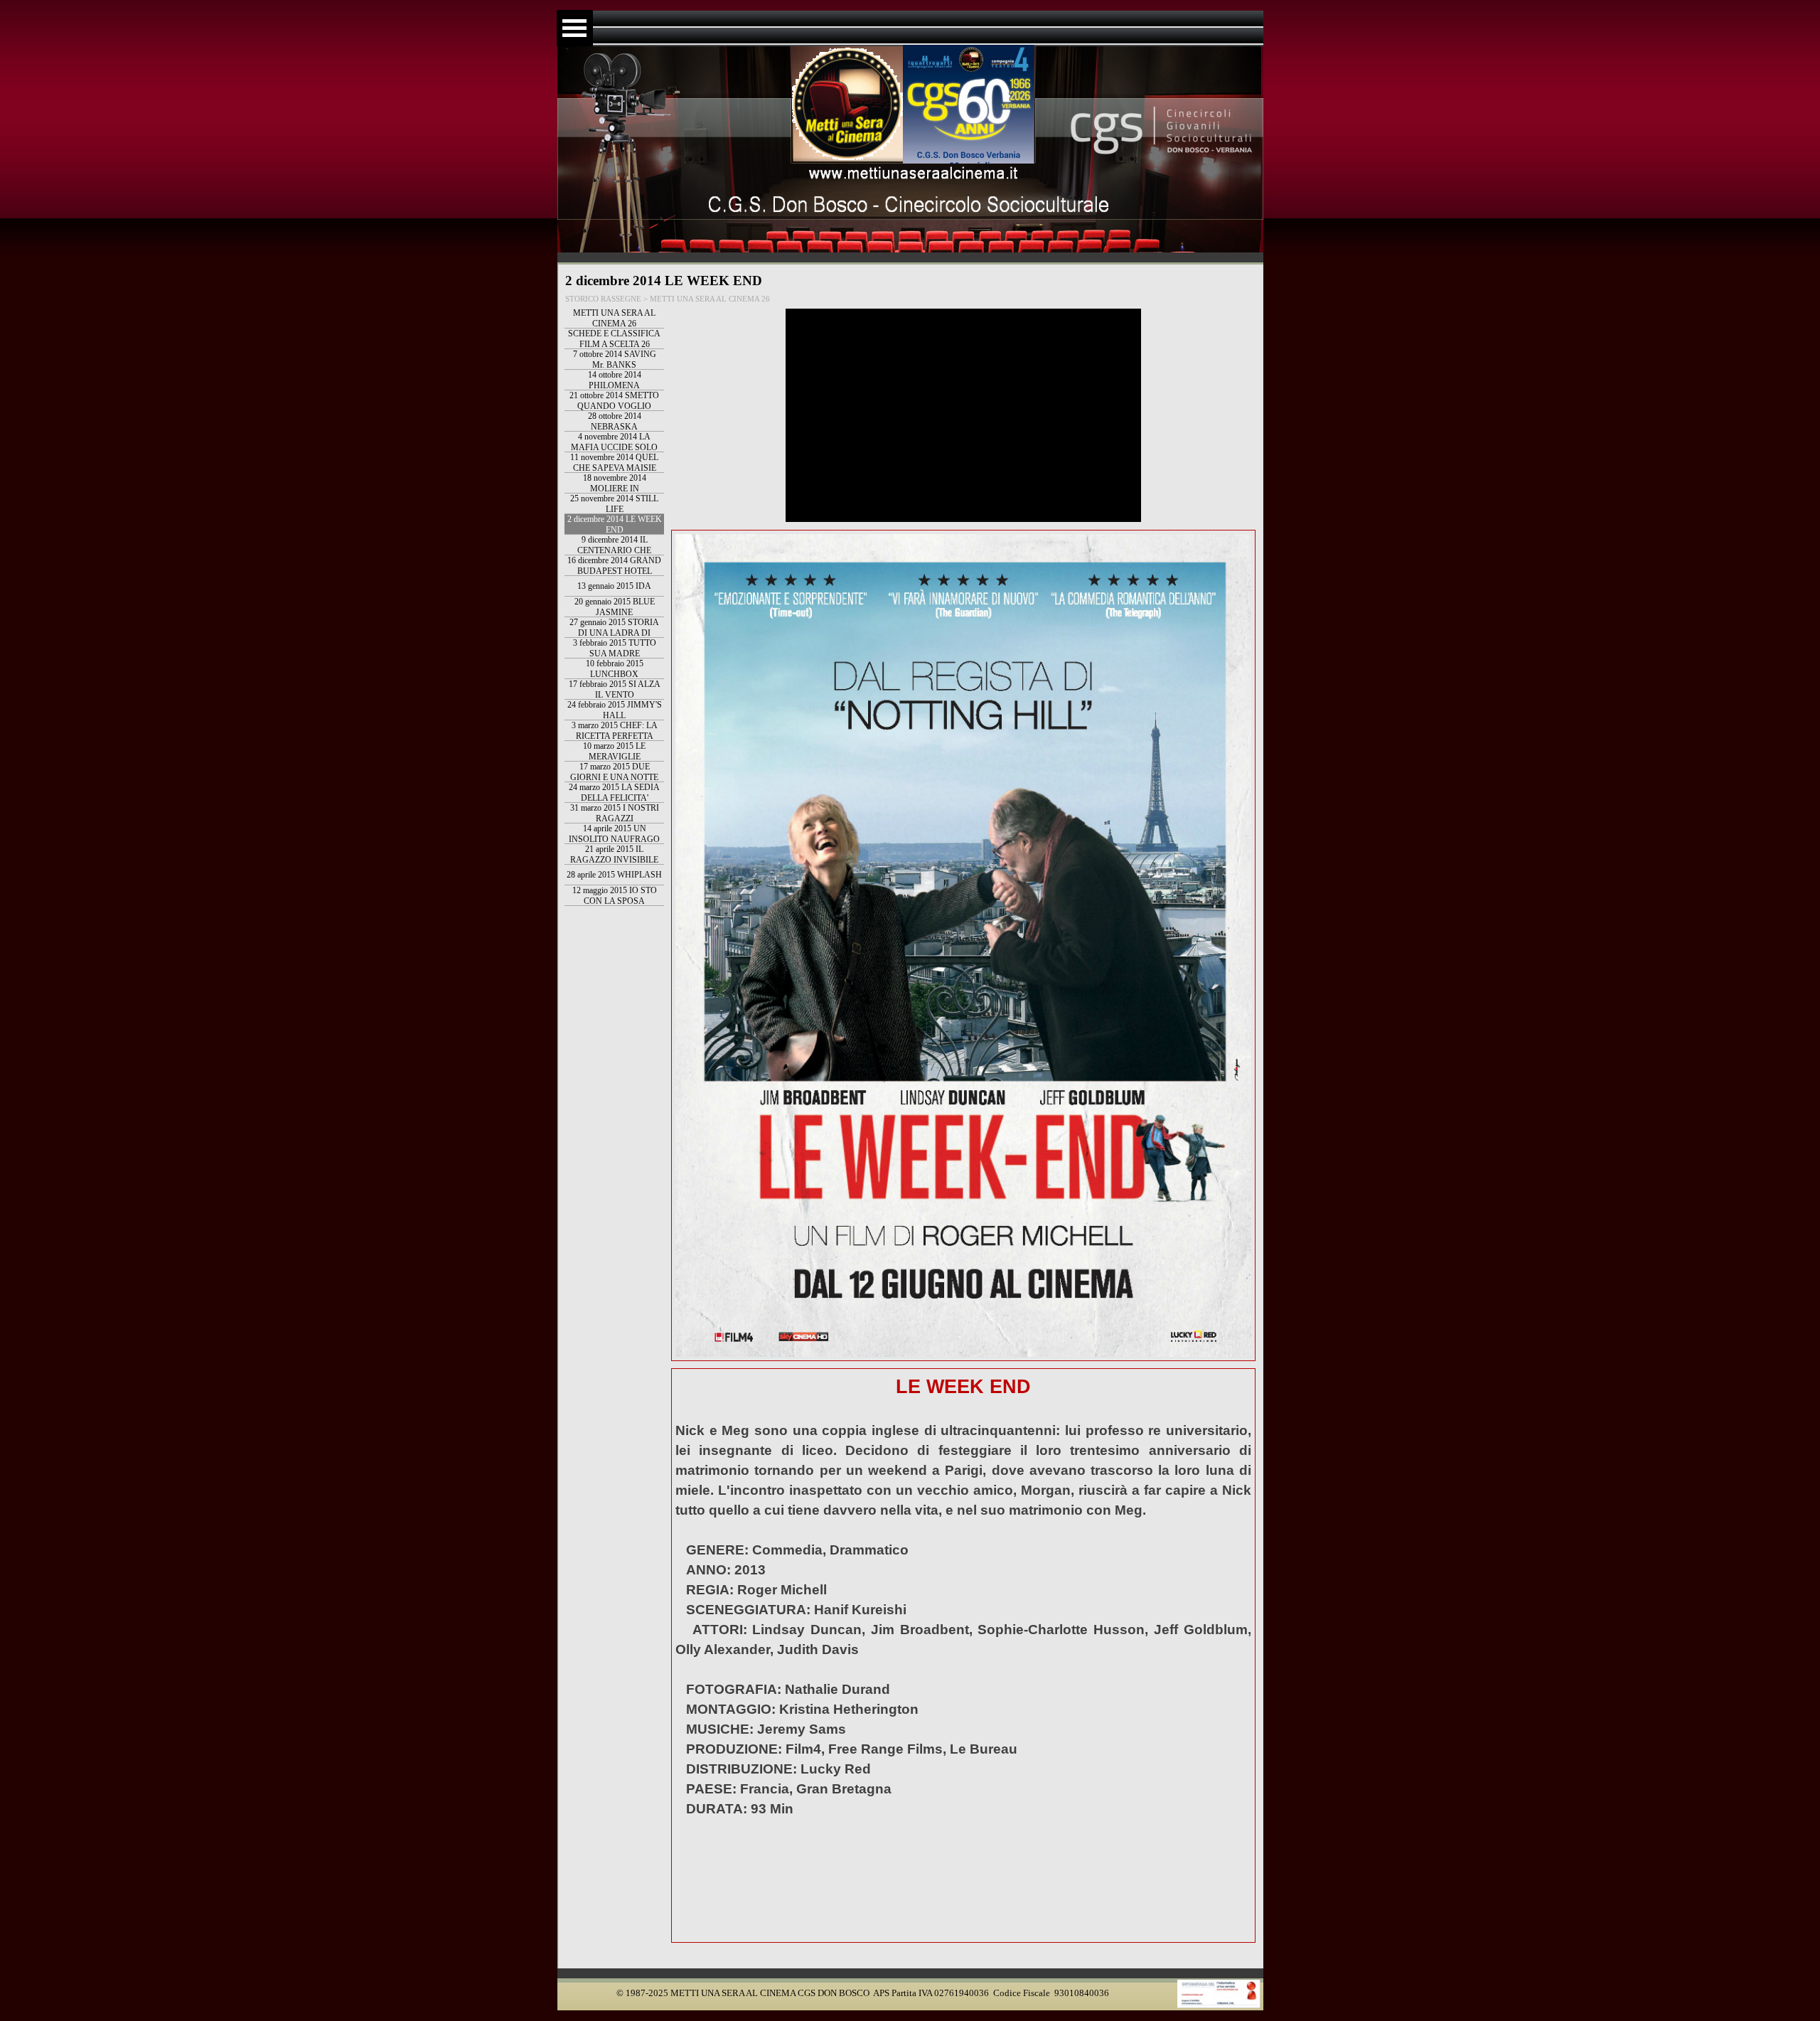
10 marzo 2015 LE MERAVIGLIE (614, 751)
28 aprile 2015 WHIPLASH (614, 875)
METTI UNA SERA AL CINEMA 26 (614, 318)
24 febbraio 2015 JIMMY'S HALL (615, 710)
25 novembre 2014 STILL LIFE (614, 504)
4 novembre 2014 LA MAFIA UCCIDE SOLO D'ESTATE (614, 447)
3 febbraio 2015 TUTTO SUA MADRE (615, 648)
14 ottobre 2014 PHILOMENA (615, 380)
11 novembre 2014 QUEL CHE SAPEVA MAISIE (614, 463)
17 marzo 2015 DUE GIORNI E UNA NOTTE (614, 772)
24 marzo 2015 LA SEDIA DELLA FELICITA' (614, 793)
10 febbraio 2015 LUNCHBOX (615, 669)
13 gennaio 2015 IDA (614, 586)
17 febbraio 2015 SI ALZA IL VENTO (615, 689)
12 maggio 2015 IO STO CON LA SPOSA (615, 896)
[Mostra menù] (575, 28)
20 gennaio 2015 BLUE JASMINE (615, 607)
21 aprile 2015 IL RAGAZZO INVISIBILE (614, 854)
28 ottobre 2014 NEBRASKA (615, 421)
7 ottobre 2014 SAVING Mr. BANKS (615, 359)
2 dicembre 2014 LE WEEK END (615, 524)
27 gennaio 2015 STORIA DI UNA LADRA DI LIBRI (614, 633)
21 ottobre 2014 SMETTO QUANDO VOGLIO (614, 401)
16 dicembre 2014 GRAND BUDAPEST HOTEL (614, 566)
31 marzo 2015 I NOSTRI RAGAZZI (615, 813)
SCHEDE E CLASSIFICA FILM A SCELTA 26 (614, 339)
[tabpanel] (963, 1655)
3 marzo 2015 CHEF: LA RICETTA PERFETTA (615, 731)
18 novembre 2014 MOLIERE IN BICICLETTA (615, 489)
